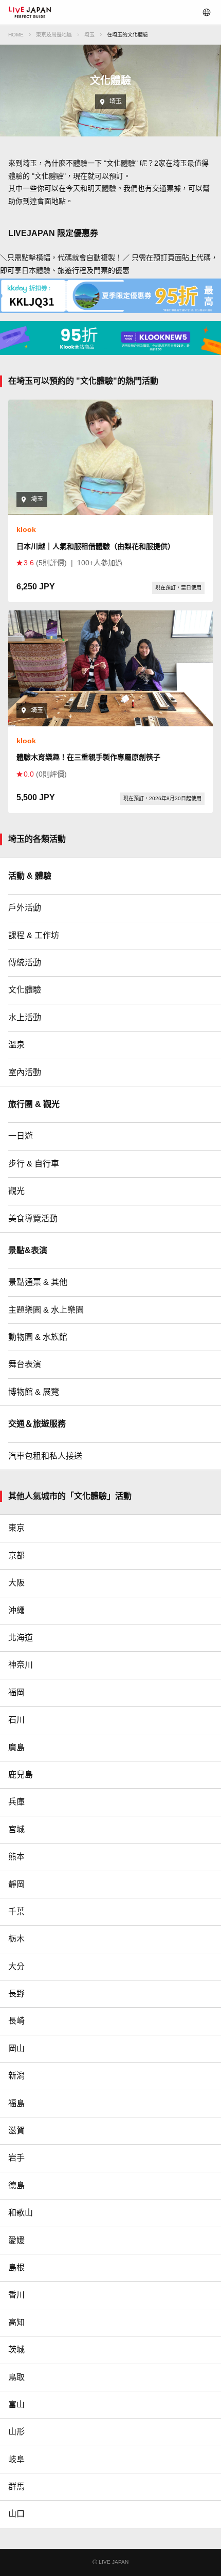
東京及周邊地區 (54, 35)
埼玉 (89, 35)
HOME (16, 35)
